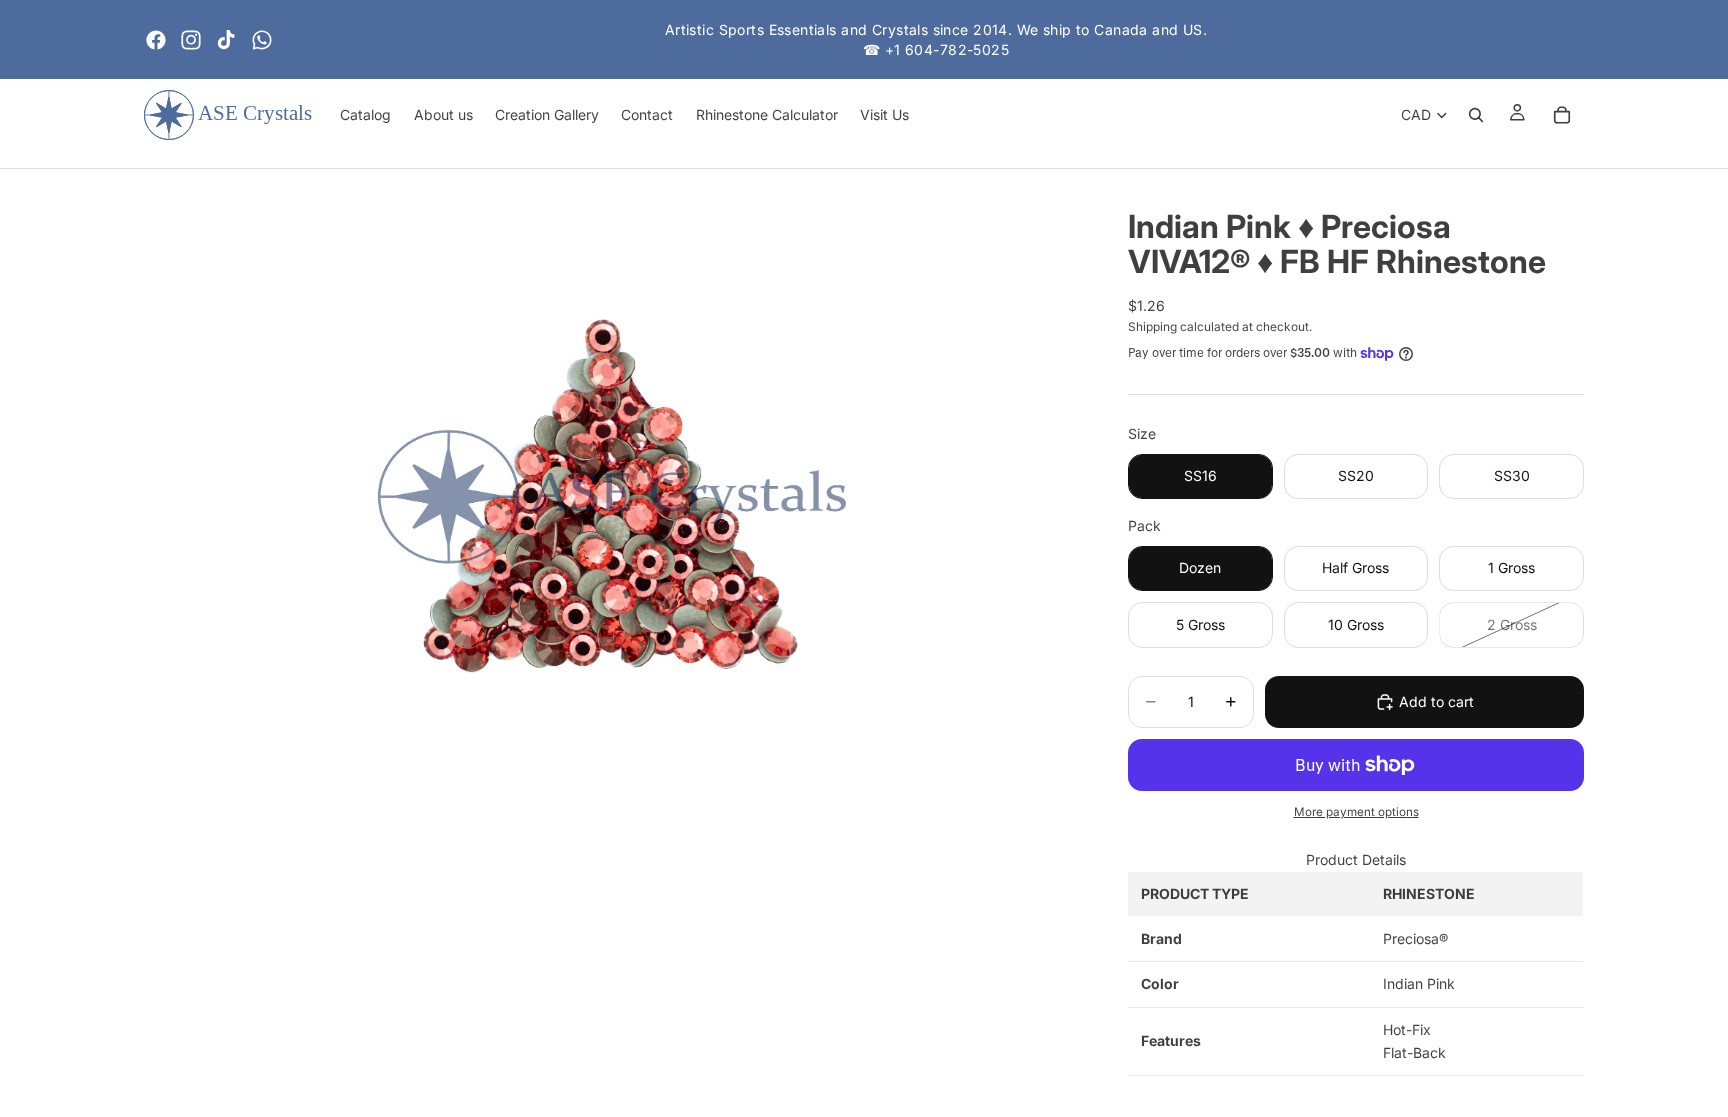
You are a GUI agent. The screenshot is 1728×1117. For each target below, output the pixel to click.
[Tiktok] (226, 40)
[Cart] (1562, 115)
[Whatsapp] (262, 40)
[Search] (1476, 115)
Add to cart (1436, 701)
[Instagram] (191, 40)
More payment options (1356, 812)
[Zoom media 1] (612, 497)
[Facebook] (156, 40)
